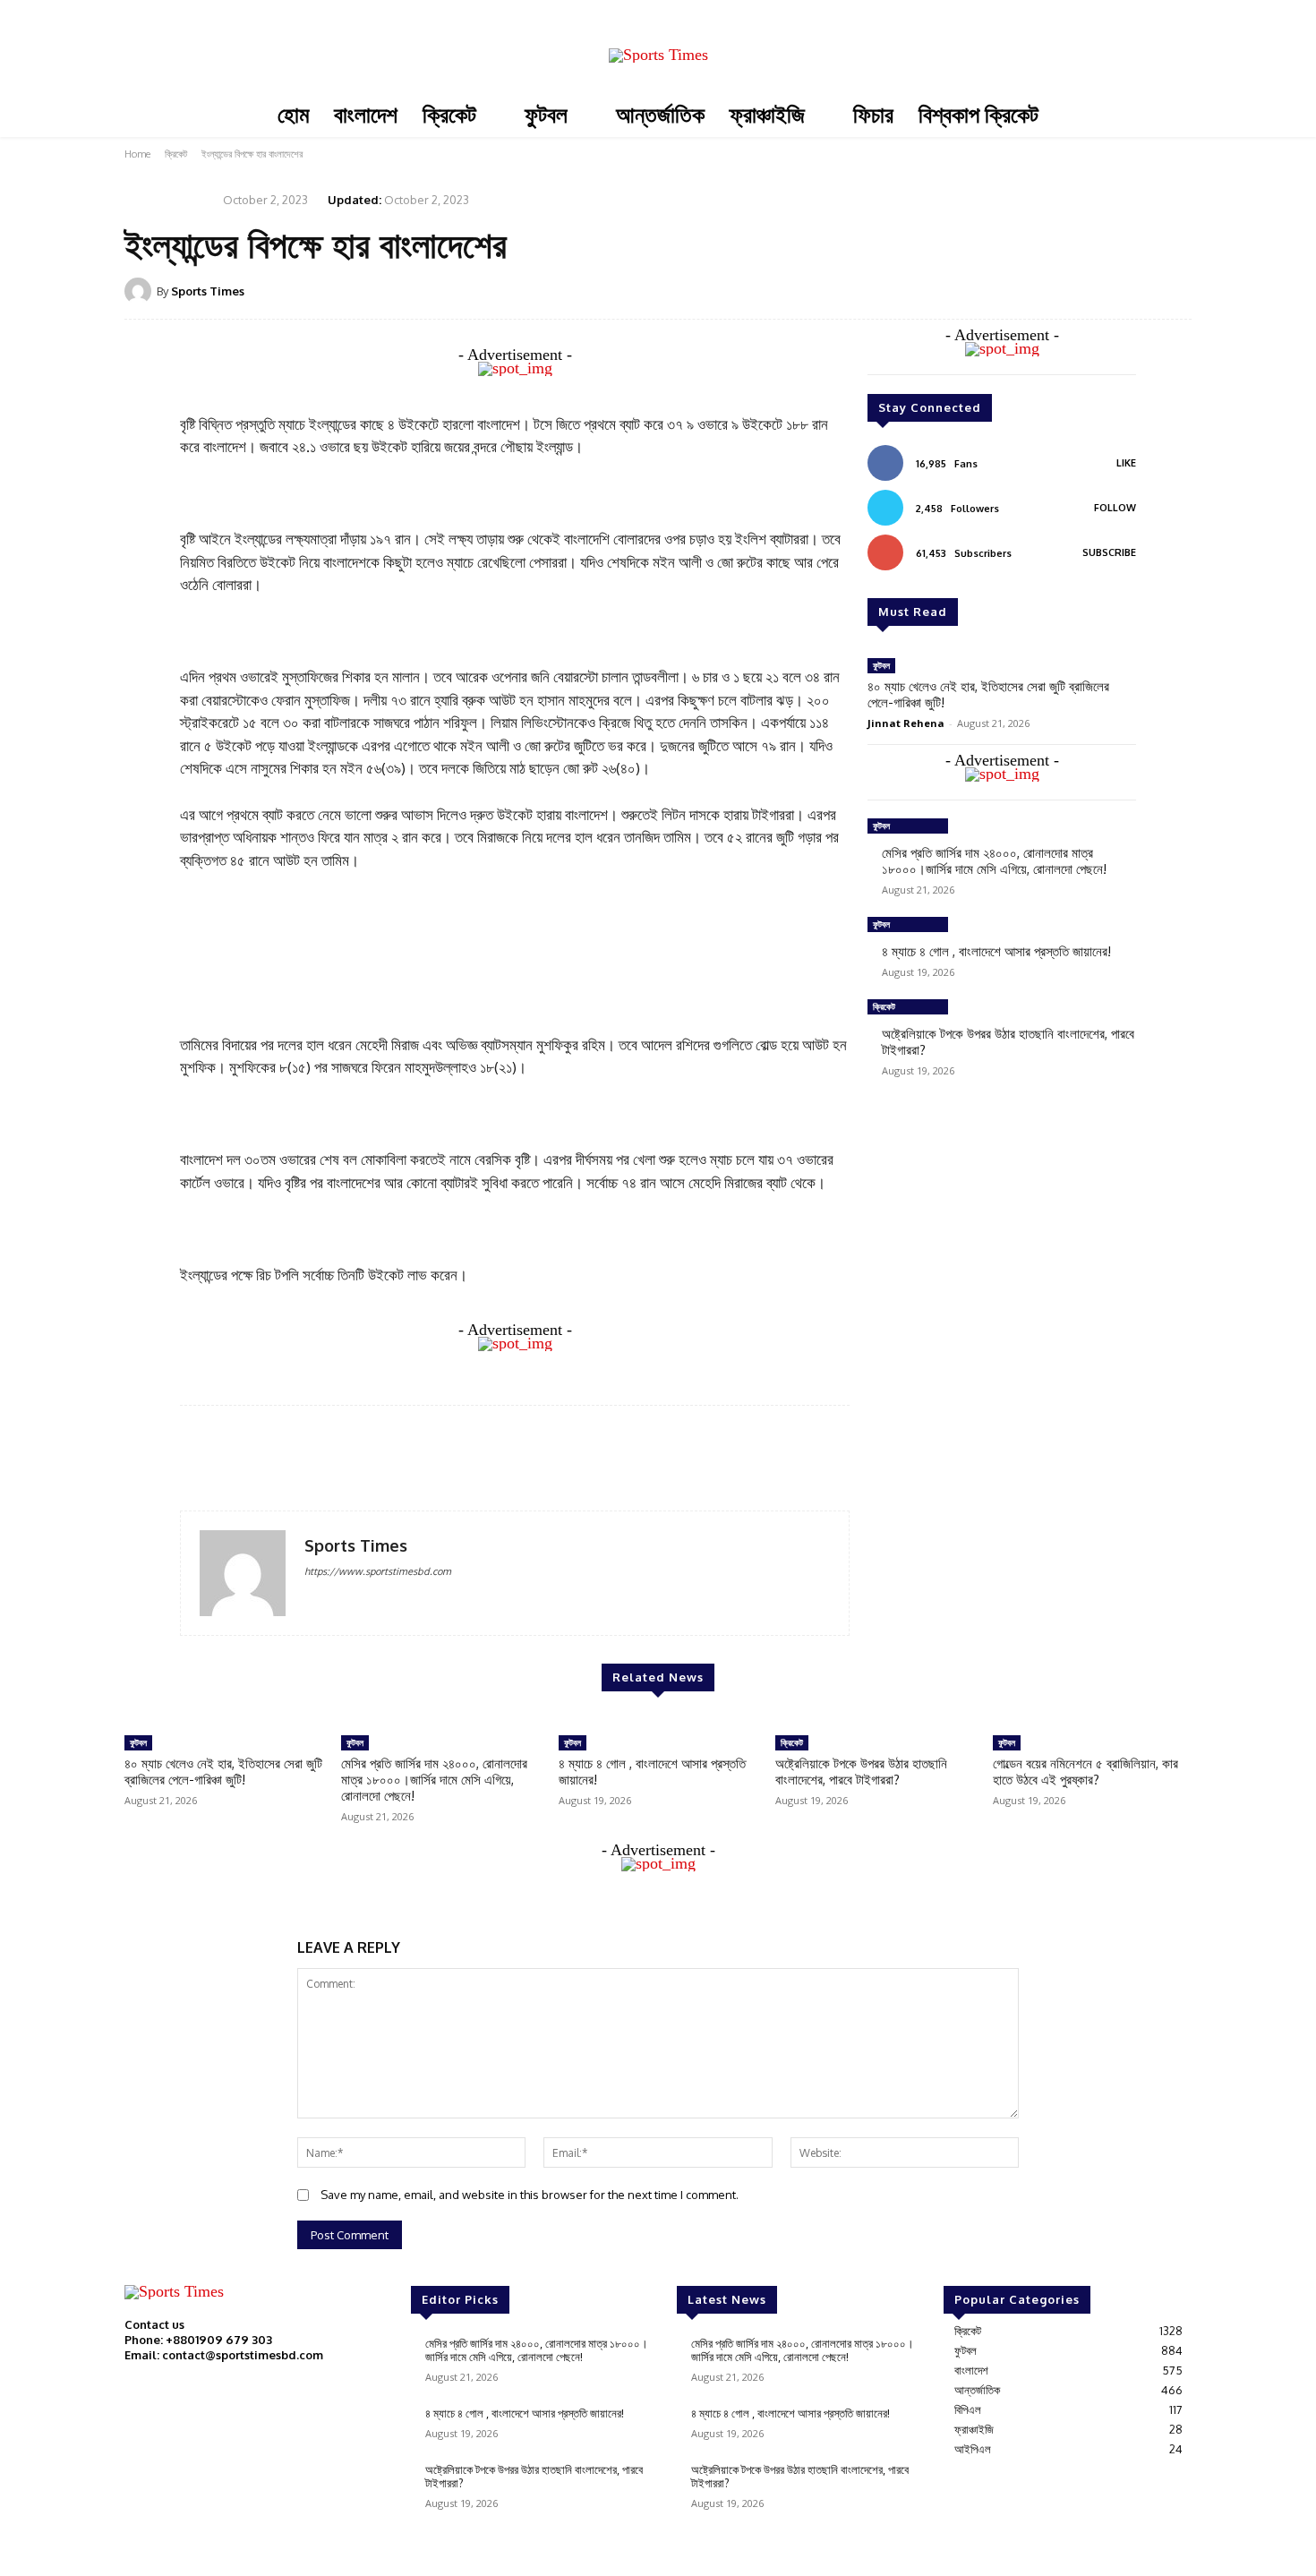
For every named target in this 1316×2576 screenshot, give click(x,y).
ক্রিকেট (176, 154)
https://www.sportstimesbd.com (378, 1571)
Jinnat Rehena (906, 723)
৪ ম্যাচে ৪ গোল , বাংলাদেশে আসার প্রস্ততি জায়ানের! (996, 951)
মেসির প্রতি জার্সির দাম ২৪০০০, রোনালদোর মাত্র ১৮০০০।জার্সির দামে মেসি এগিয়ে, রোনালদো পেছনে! (994, 861)
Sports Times (208, 291)
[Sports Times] (658, 56)
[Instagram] (976, 39)
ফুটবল (881, 665)
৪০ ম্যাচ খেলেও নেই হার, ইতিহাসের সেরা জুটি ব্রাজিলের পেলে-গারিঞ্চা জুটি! (988, 694)
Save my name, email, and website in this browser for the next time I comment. (530, 2195)
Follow (1115, 508)
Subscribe (1109, 552)
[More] (1173, 290)
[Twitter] (1001, 39)
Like (1126, 463)
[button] (1175, 68)
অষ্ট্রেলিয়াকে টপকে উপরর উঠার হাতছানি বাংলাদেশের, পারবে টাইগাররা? (1008, 1042)
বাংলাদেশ (188, 198)
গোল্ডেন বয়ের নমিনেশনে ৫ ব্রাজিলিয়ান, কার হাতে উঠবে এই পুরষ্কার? (1085, 1772)
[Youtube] (1026, 39)
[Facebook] (951, 39)
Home (137, 154)
